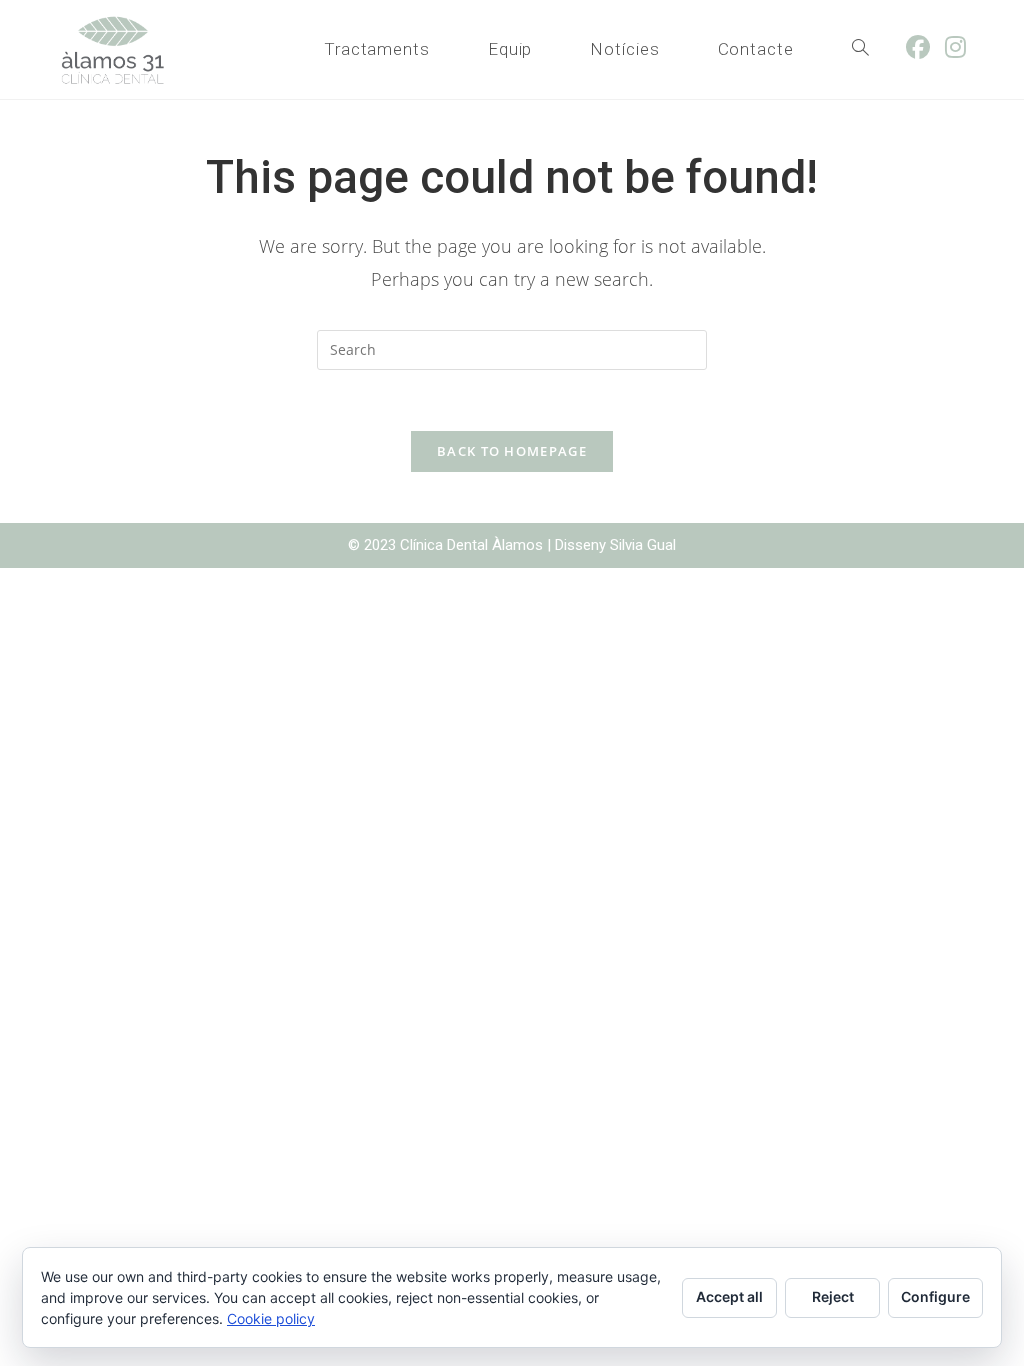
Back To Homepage (512, 451)
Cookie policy (271, 1318)
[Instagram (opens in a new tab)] (963, 47)
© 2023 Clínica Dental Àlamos (447, 545)
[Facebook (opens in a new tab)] (925, 47)
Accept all (729, 1296)
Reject (833, 1296)
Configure (935, 1296)
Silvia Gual (643, 545)
